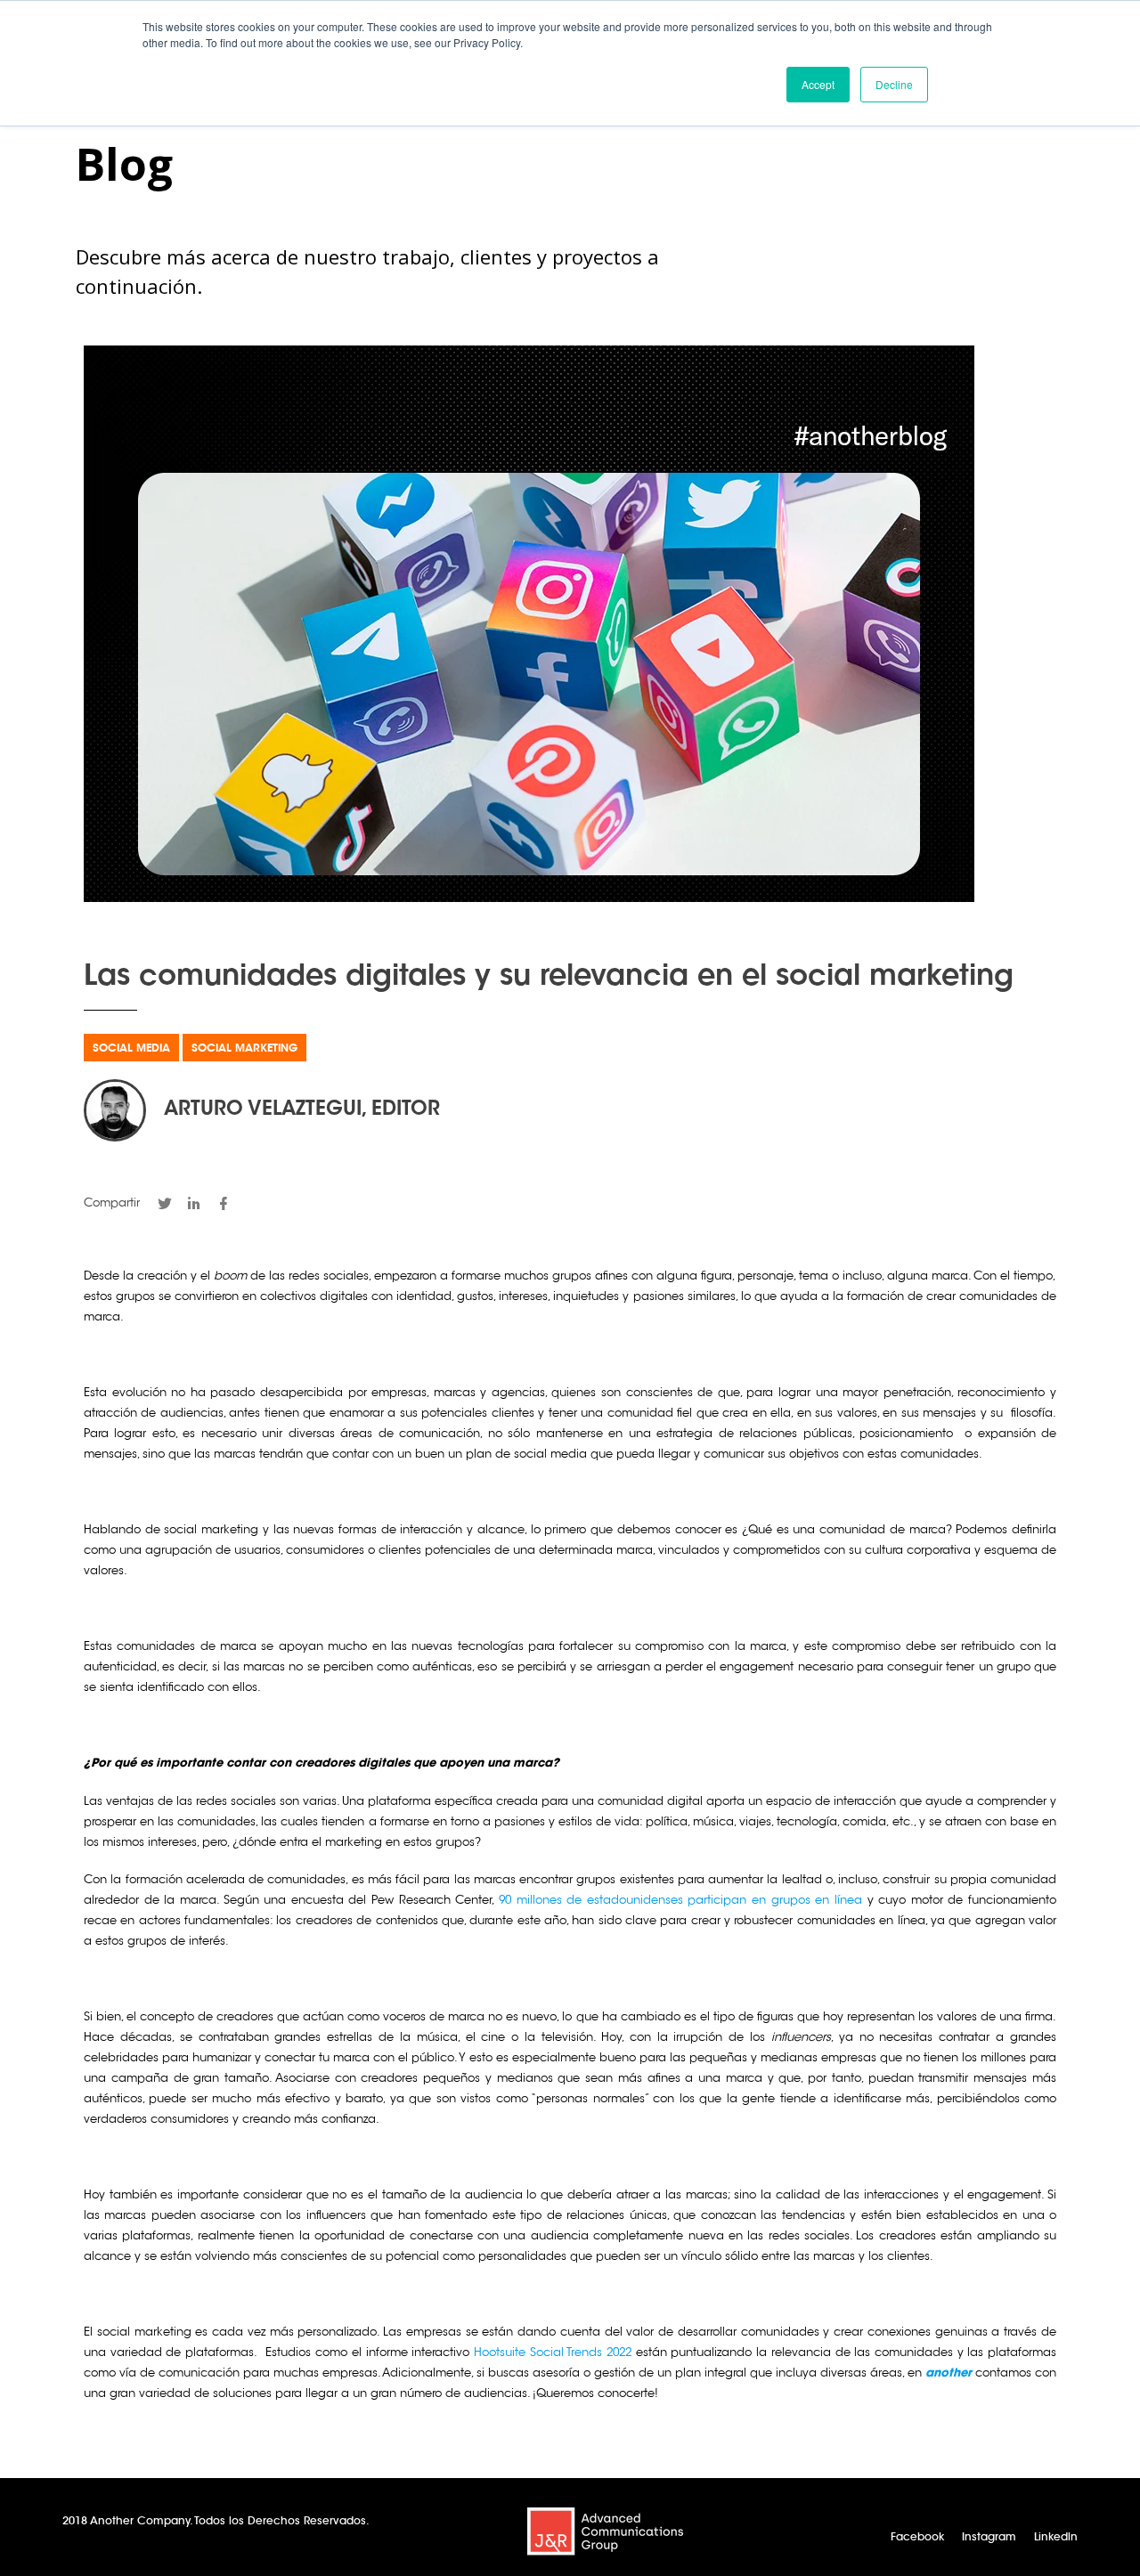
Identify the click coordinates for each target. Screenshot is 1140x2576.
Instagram (989, 2538)
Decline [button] (894, 84)
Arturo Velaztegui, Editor (302, 1110)
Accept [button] (818, 84)
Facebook (917, 2538)
